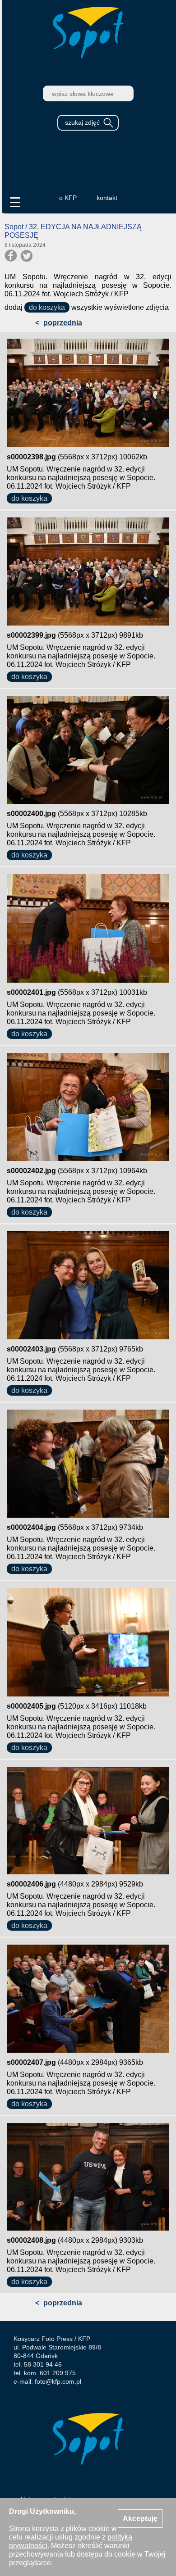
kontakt (107, 198)
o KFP (68, 198)
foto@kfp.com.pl (58, 2381)
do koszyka (47, 307)
